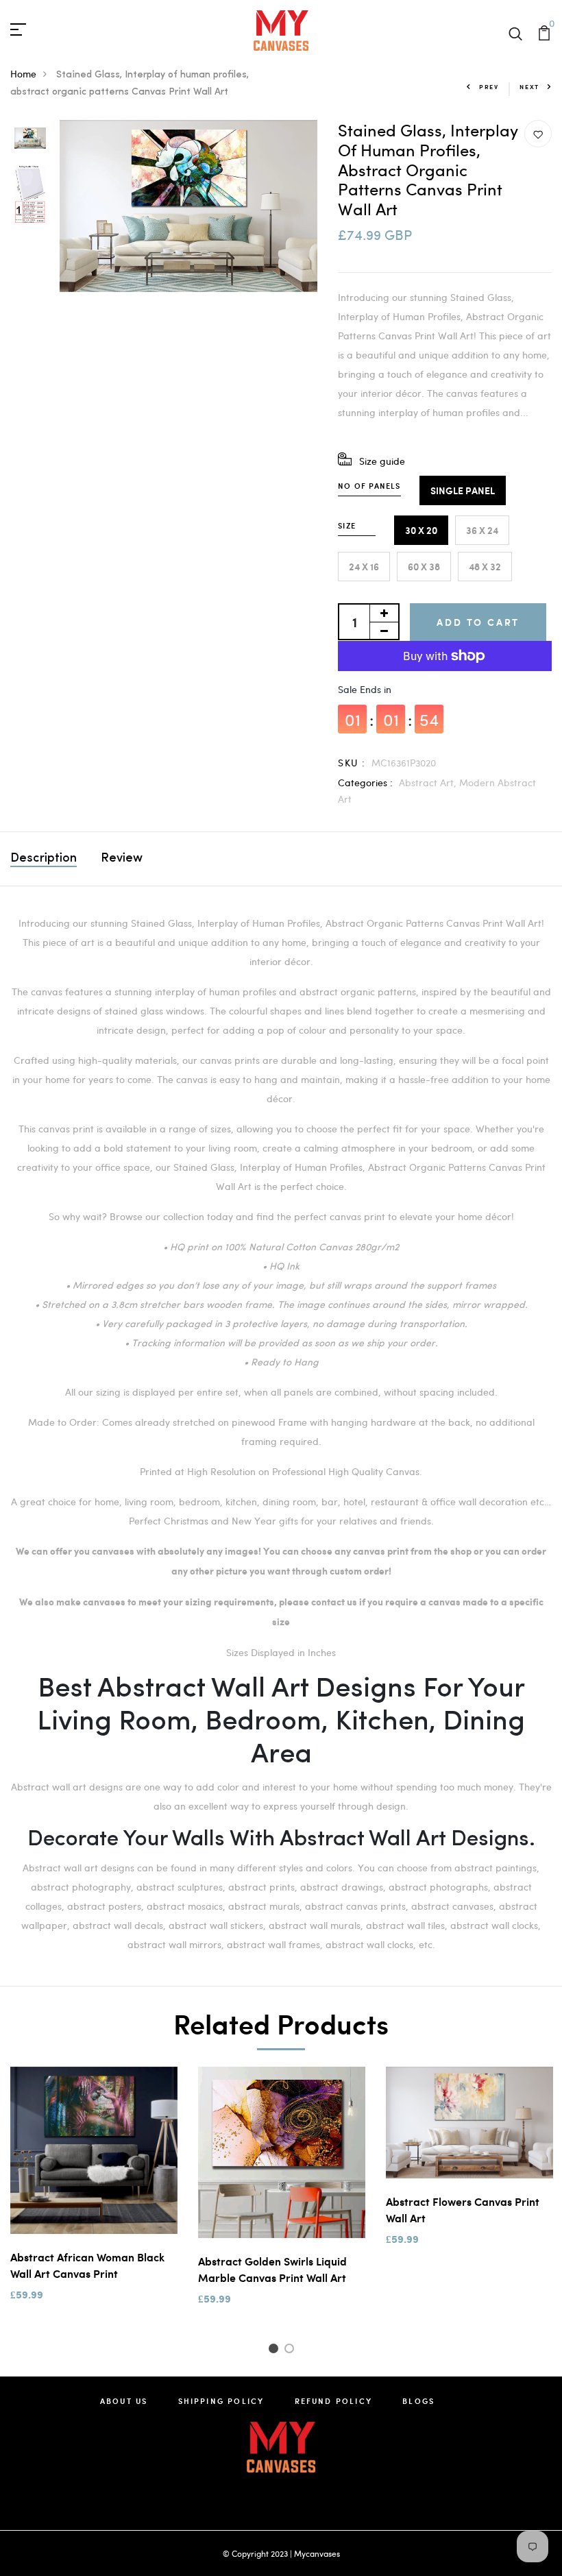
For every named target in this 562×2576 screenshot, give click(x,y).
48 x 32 (485, 567)
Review (122, 859)
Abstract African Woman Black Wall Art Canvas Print (87, 2265)
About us (124, 2401)
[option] (30, 139)
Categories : (365, 782)
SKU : (352, 763)
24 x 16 (364, 567)
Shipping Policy (221, 2401)
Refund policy (334, 2401)
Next (529, 87)
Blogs (418, 2401)
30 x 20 (421, 530)
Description (44, 859)
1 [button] (275, 2350)
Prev (489, 87)
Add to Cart (478, 622)
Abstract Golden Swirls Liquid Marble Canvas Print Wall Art (272, 2269)
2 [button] (292, 2350)
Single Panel (463, 490)
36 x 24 (482, 530)
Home (23, 74)
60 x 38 (424, 567)
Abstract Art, (429, 782)
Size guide (382, 461)
